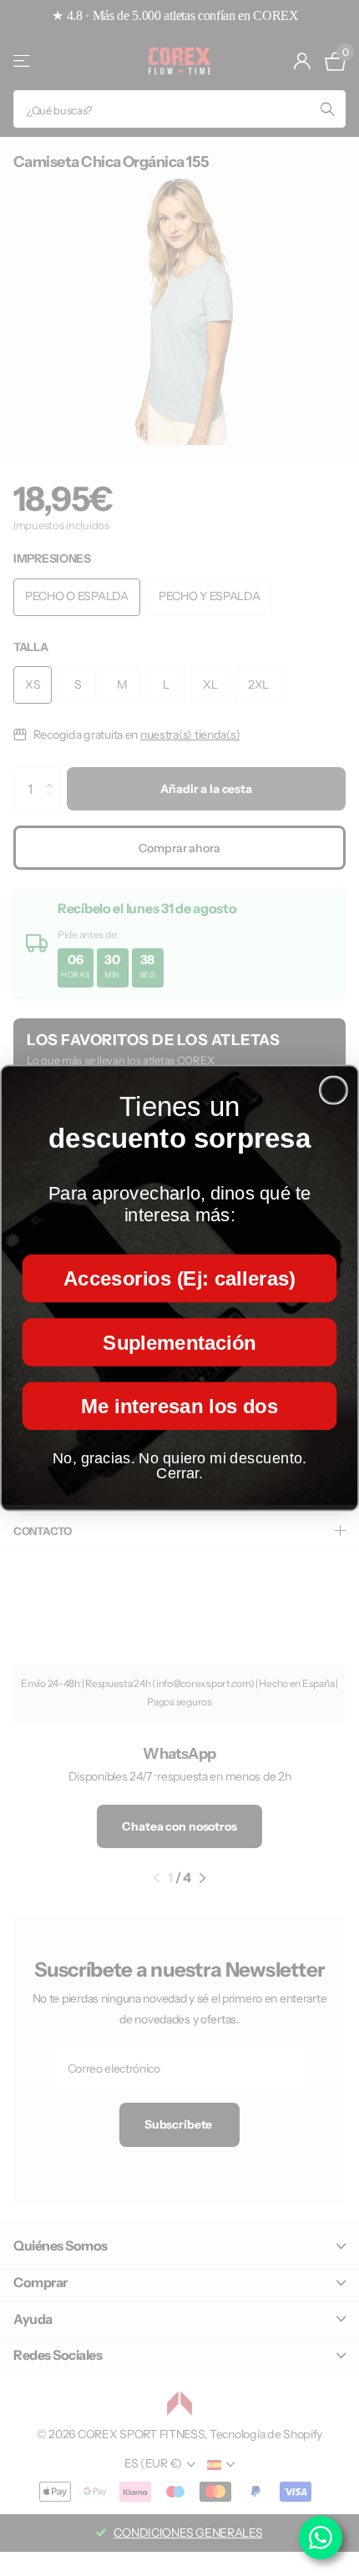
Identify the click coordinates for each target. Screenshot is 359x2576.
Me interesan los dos (179, 1406)
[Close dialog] (334, 1091)
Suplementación (179, 1342)
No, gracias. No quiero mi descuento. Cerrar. (179, 1466)
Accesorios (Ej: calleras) (179, 1278)
